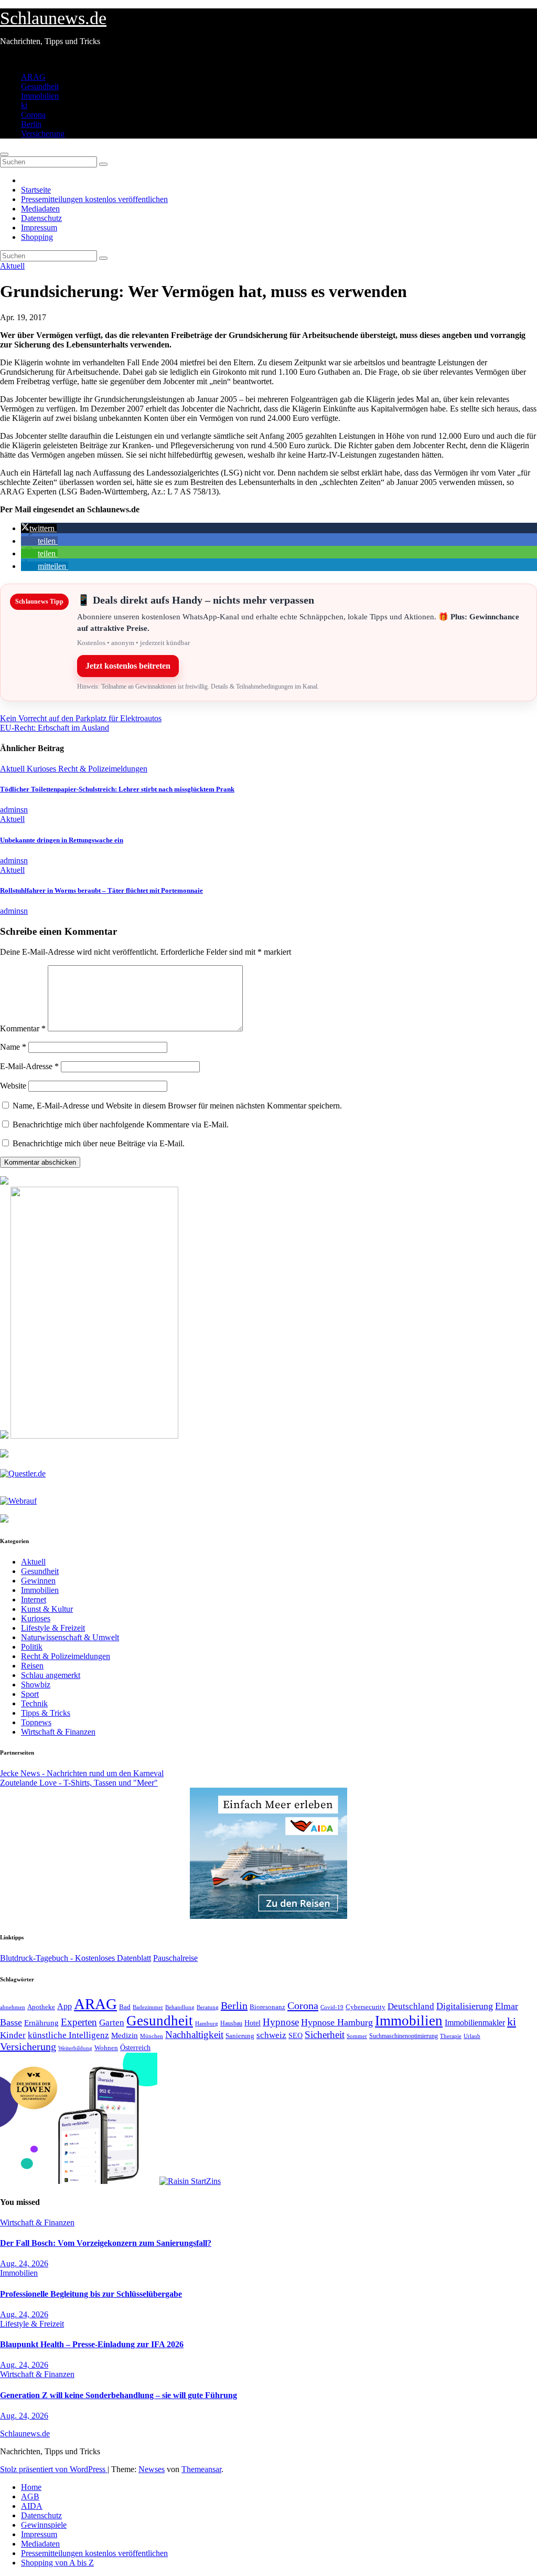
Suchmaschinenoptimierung (404, 2036)
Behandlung (180, 2007)
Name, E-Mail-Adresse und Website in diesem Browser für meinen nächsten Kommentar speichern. (177, 1106)
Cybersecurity (366, 2007)
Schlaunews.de (53, 18)
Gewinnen (38, 1581)
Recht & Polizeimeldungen (103, 769)
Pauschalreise (175, 1958)
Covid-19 (332, 2007)
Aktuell (12, 266)
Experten (79, 2022)
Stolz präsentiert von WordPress (54, 2469)
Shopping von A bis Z (57, 2563)
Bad (125, 2007)
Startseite (36, 190)
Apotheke (41, 2007)
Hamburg (207, 2024)
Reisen (32, 1666)
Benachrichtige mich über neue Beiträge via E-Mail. (99, 1143)
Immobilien (40, 96)
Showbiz (36, 1685)
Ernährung (41, 2023)
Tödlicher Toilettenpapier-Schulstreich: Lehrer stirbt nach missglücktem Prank (117, 789)
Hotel (253, 2023)
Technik (34, 1703)
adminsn (14, 810)
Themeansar (201, 2469)
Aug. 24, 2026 (24, 2263)
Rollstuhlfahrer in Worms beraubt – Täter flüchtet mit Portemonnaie (101, 890)
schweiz (271, 2035)
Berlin (31, 124)
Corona (33, 115)
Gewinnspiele (44, 2525)
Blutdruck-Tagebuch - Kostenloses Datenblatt (76, 1958)
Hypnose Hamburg (337, 2022)
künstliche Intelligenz (68, 2035)
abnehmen (13, 2007)
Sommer (357, 2036)
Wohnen (106, 2048)
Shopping (37, 237)
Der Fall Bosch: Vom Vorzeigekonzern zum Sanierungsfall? (106, 2243)
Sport (30, 1694)
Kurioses (42, 769)
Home (31, 2487)
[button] (39, 528)
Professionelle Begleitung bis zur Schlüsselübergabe (91, 2294)
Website (13, 1086)
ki (24, 105)
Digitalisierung (465, 2006)
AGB (30, 2496)
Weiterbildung (75, 2048)
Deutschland (411, 2006)
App (65, 2006)
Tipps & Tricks (46, 1713)
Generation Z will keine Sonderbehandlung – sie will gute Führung (119, 2395)
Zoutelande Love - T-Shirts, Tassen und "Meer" (79, 1783)
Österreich (135, 2047)
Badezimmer (148, 2007)
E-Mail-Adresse (29, 1066)
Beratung (208, 2007)
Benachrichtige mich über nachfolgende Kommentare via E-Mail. (121, 1125)
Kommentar (23, 1028)
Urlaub (472, 2036)
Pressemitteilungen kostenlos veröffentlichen (94, 199)
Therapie (451, 2036)
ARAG (33, 77)
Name (13, 1047)
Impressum (39, 228)
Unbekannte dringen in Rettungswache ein (62, 840)
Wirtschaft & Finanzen (58, 1732)
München (152, 2036)
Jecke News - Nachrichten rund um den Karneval (82, 1773)
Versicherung (43, 134)
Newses (152, 2469)
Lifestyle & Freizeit (53, 1628)
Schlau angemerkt (51, 1675)
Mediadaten (40, 209)
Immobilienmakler (475, 2023)
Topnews (36, 1722)
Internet (34, 1600)
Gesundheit (40, 86)
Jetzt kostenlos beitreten (128, 666)
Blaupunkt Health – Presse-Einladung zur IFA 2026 (92, 2344)
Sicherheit (325, 2035)
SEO (296, 2035)
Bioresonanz (267, 2007)
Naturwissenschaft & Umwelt (70, 1637)
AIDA (32, 2506)
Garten (112, 2022)
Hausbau (231, 2023)
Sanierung (240, 2036)
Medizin (125, 2035)
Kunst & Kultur (47, 1609)
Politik (32, 1647)
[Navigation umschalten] (4, 154)
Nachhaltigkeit (194, 2035)
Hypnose (281, 2022)
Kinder (13, 2035)
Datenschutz (41, 218)
